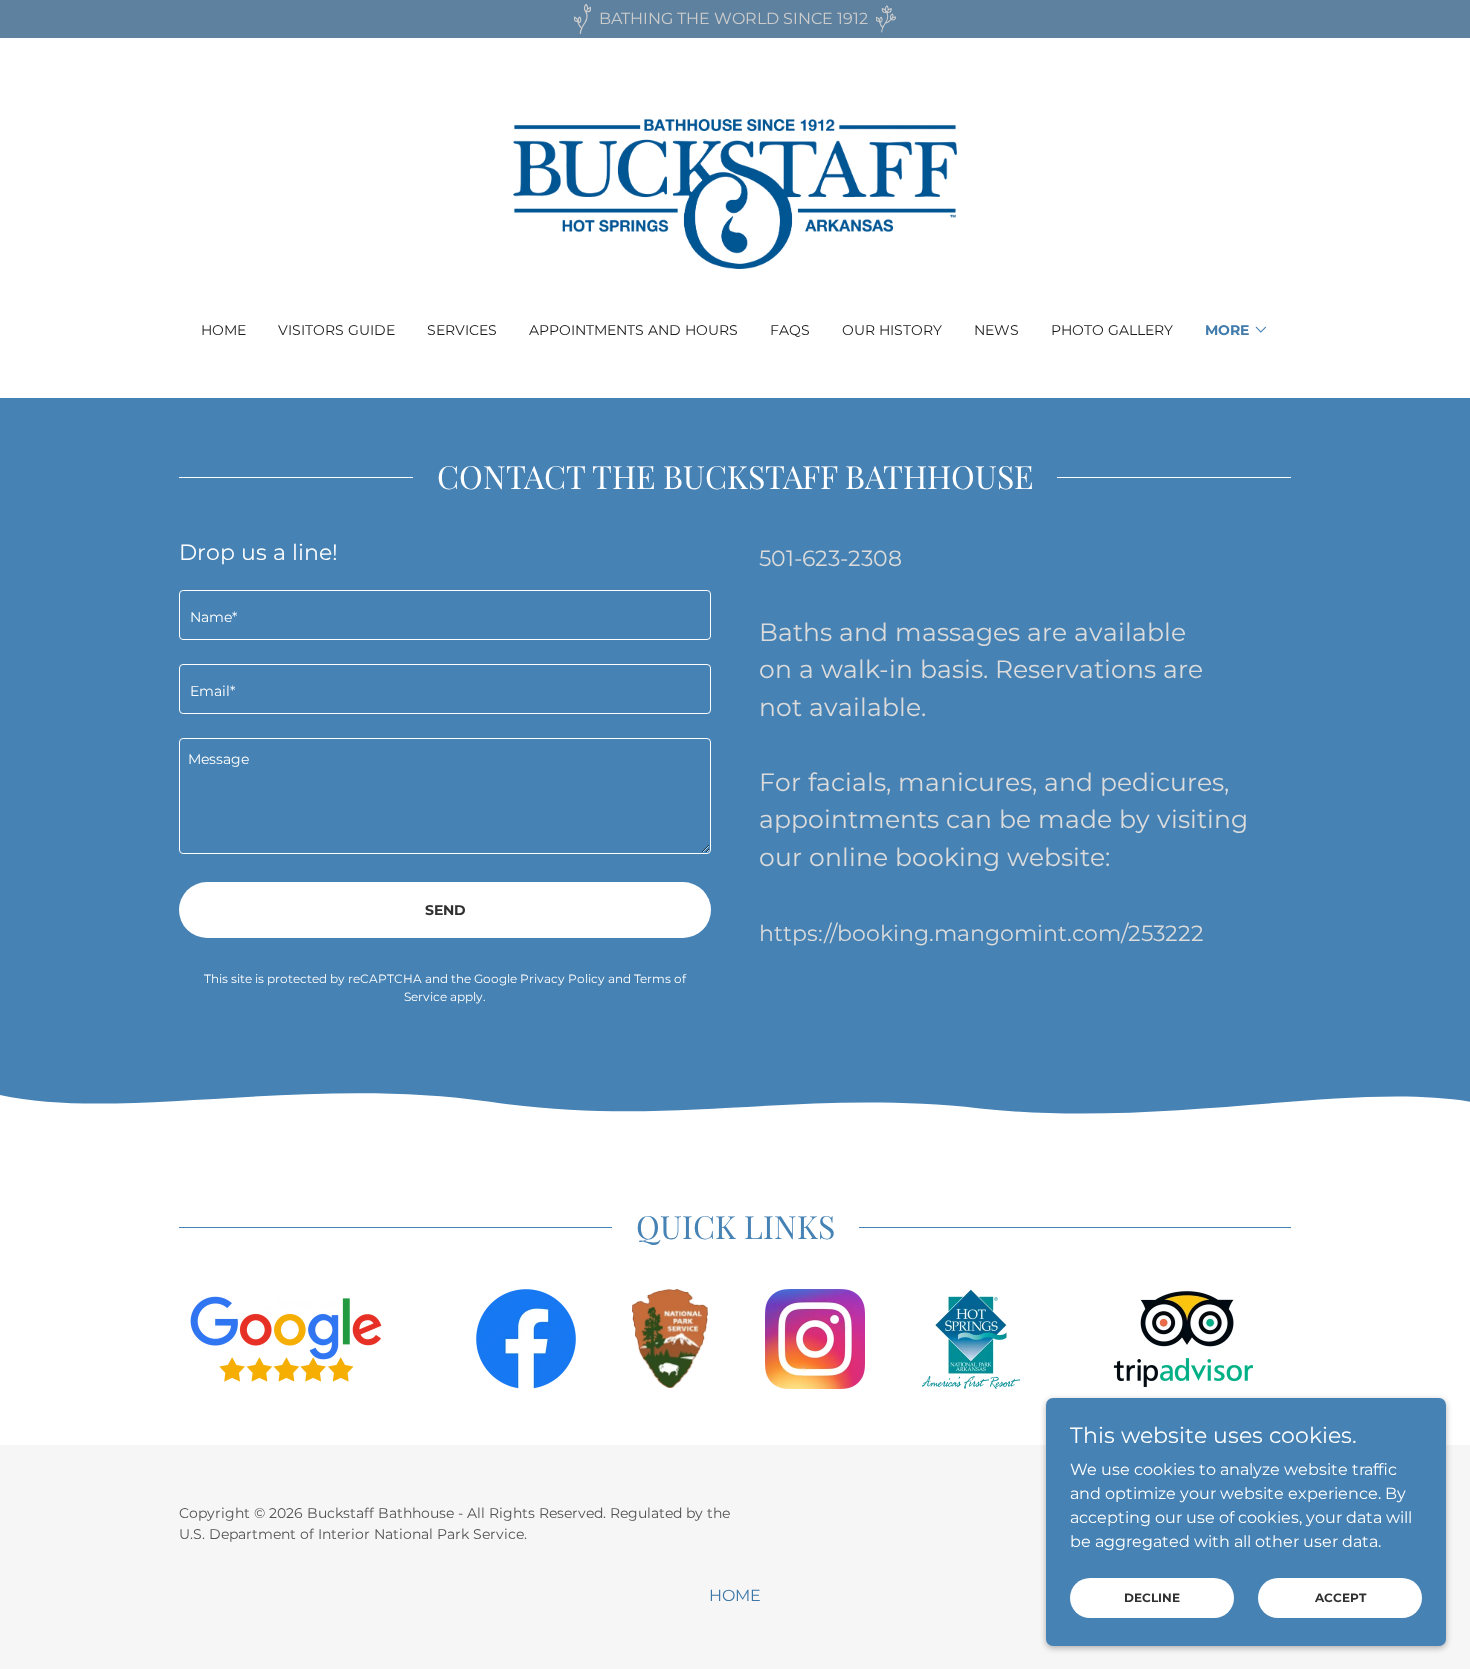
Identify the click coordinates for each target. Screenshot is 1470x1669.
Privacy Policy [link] (562, 978)
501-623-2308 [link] (830, 558)
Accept (1340, 1597)
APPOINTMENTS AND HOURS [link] (633, 330)
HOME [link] (223, 330)
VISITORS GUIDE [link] (336, 330)
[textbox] (445, 615)
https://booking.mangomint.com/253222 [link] (981, 933)
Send (445, 910)
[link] (735, 192)
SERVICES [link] (462, 330)
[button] (1237, 330)
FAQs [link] (790, 330)
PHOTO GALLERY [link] (1112, 330)
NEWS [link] (996, 330)
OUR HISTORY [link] (892, 330)
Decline (1152, 1597)
